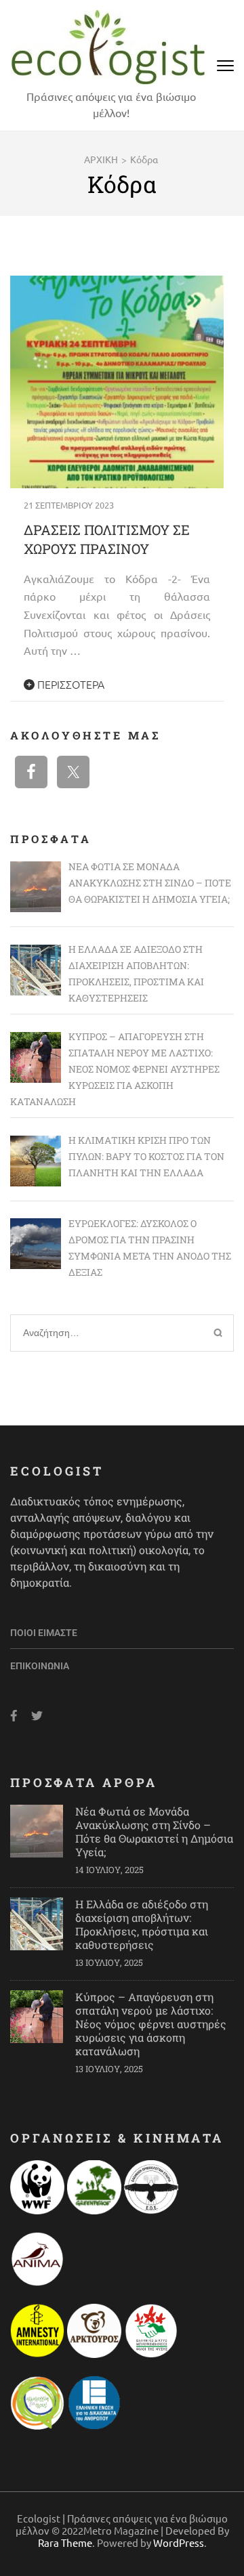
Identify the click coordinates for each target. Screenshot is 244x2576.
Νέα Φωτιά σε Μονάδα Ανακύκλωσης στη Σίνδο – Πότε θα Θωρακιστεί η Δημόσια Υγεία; (154, 1831)
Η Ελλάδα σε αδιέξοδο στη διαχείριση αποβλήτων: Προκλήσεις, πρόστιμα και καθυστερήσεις (142, 1924)
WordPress (179, 2542)
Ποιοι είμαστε (44, 1633)
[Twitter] (37, 1716)
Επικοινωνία (40, 1666)
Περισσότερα (69, 684)
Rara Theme (65, 2542)
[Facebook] (14, 1716)
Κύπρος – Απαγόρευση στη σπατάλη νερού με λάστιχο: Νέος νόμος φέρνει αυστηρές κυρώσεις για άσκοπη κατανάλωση (151, 2024)
